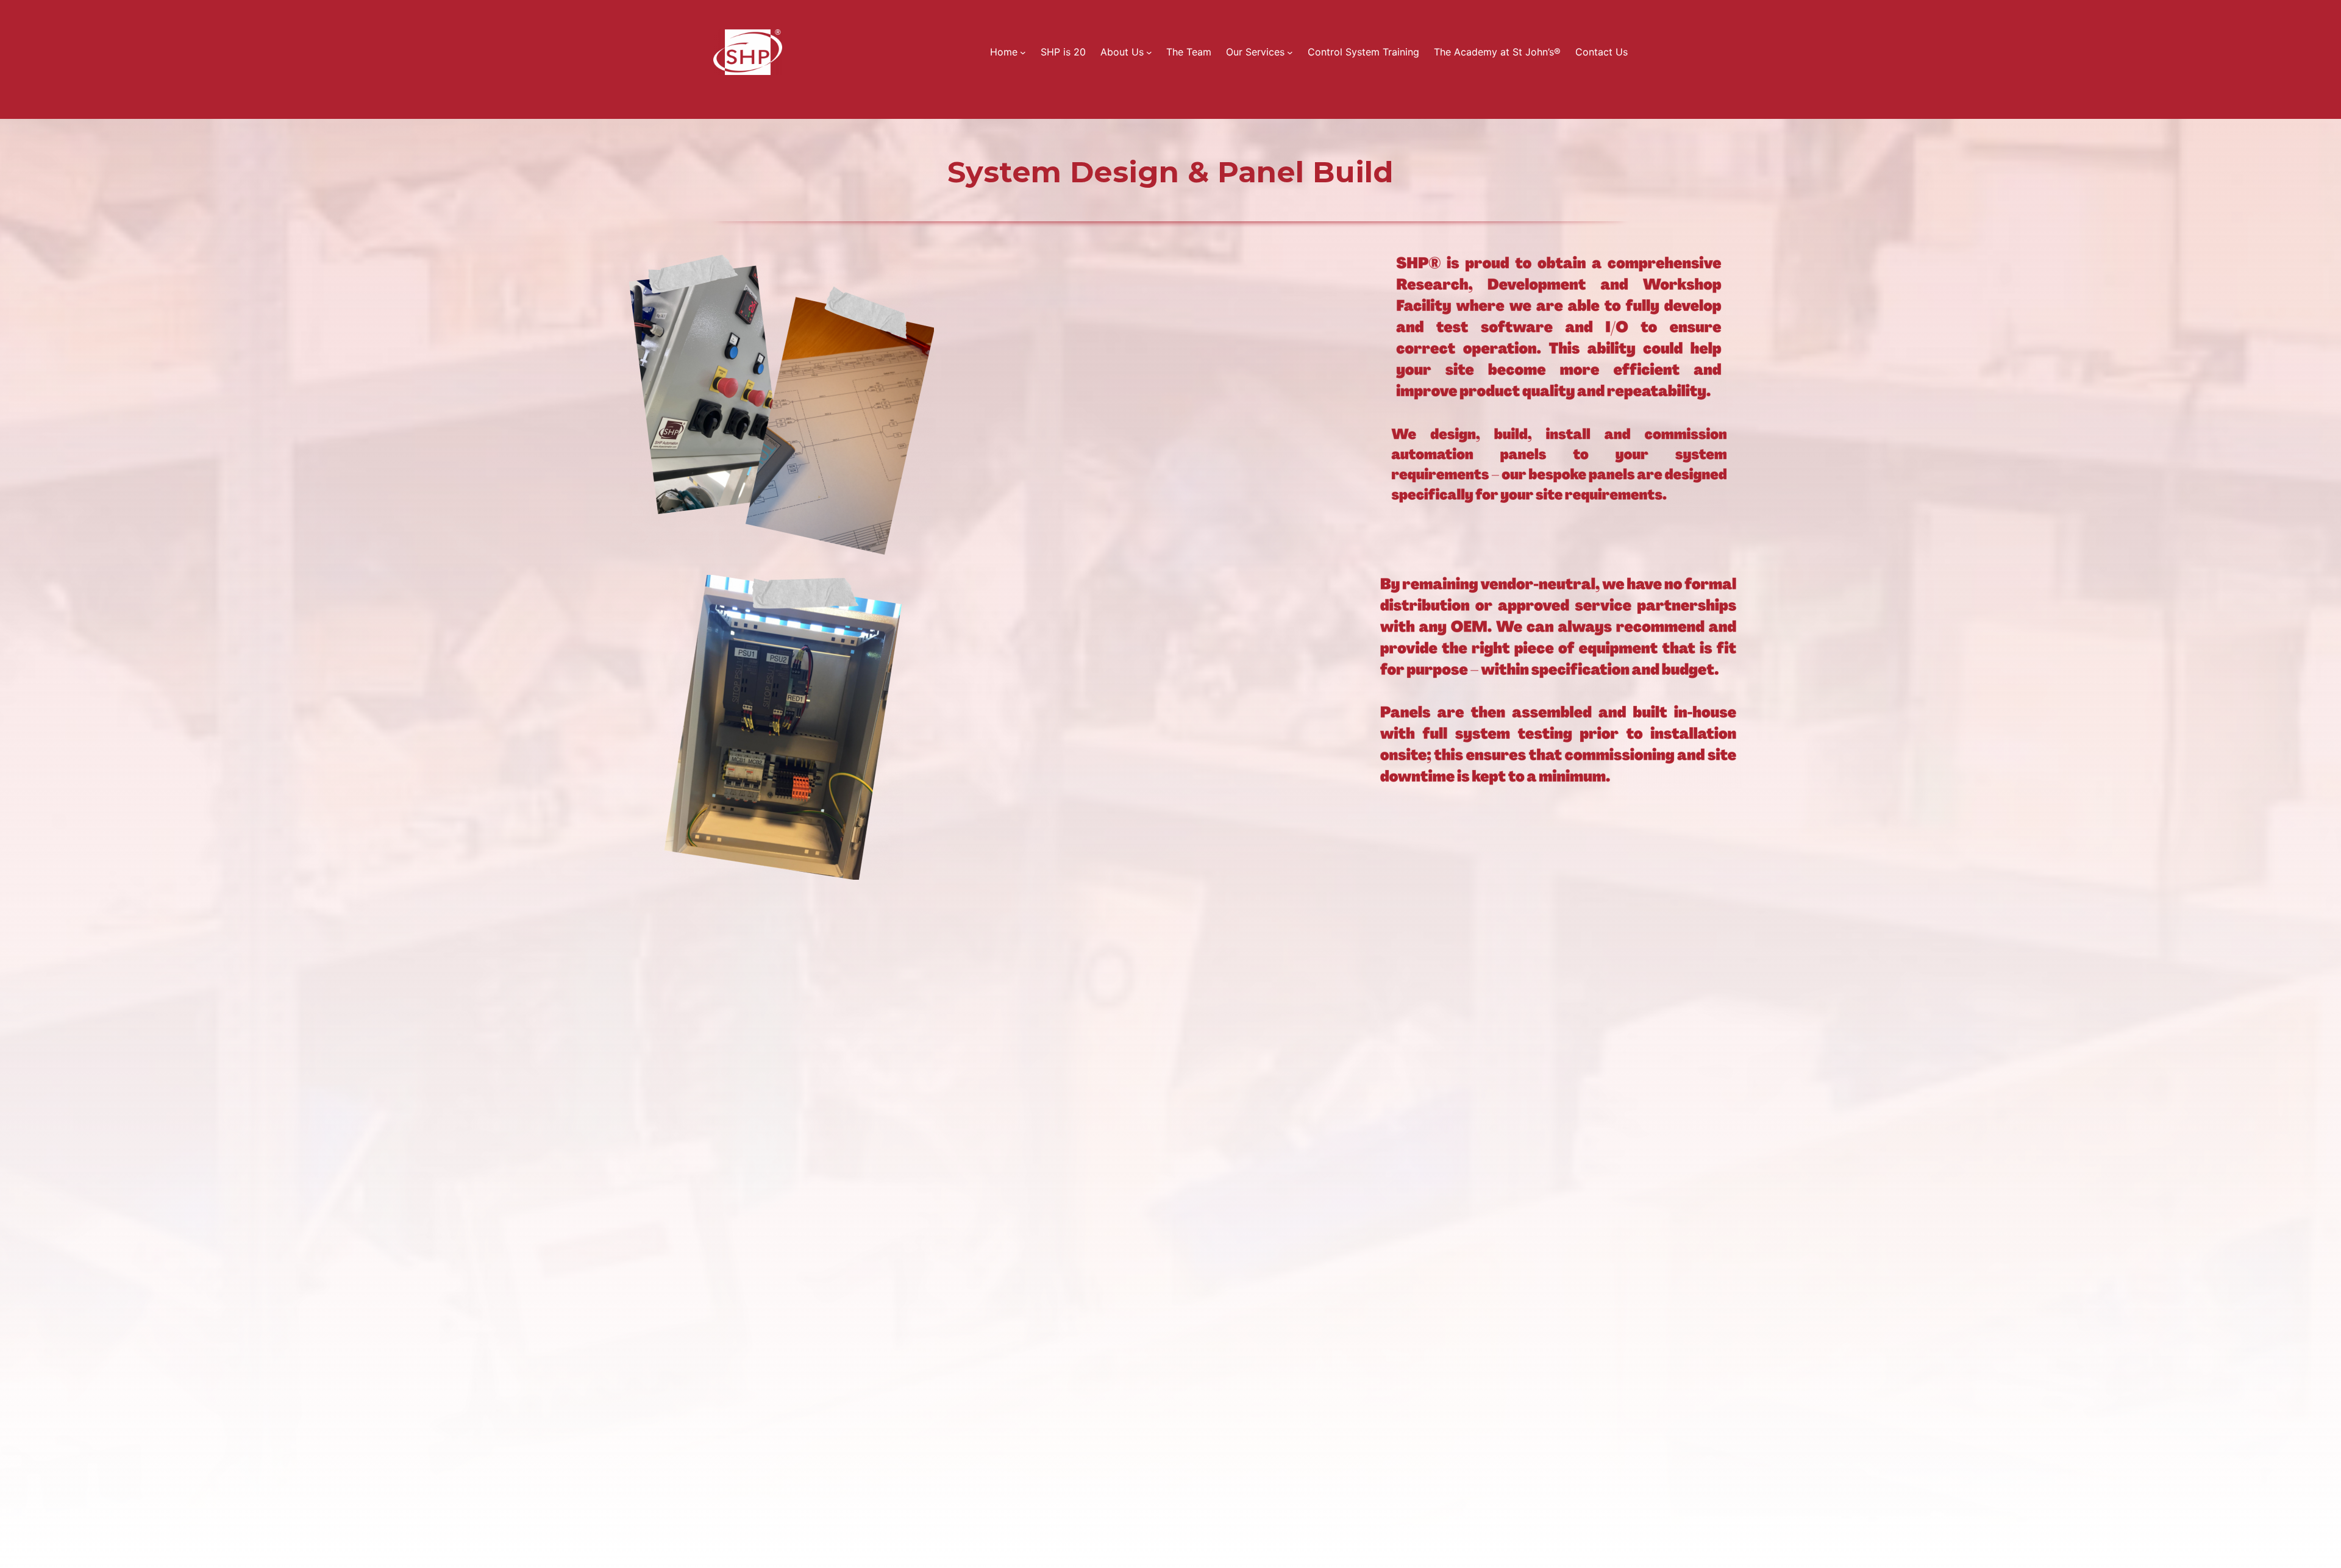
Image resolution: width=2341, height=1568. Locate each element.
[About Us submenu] (1149, 52)
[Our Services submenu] (1290, 52)
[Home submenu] (1023, 52)
